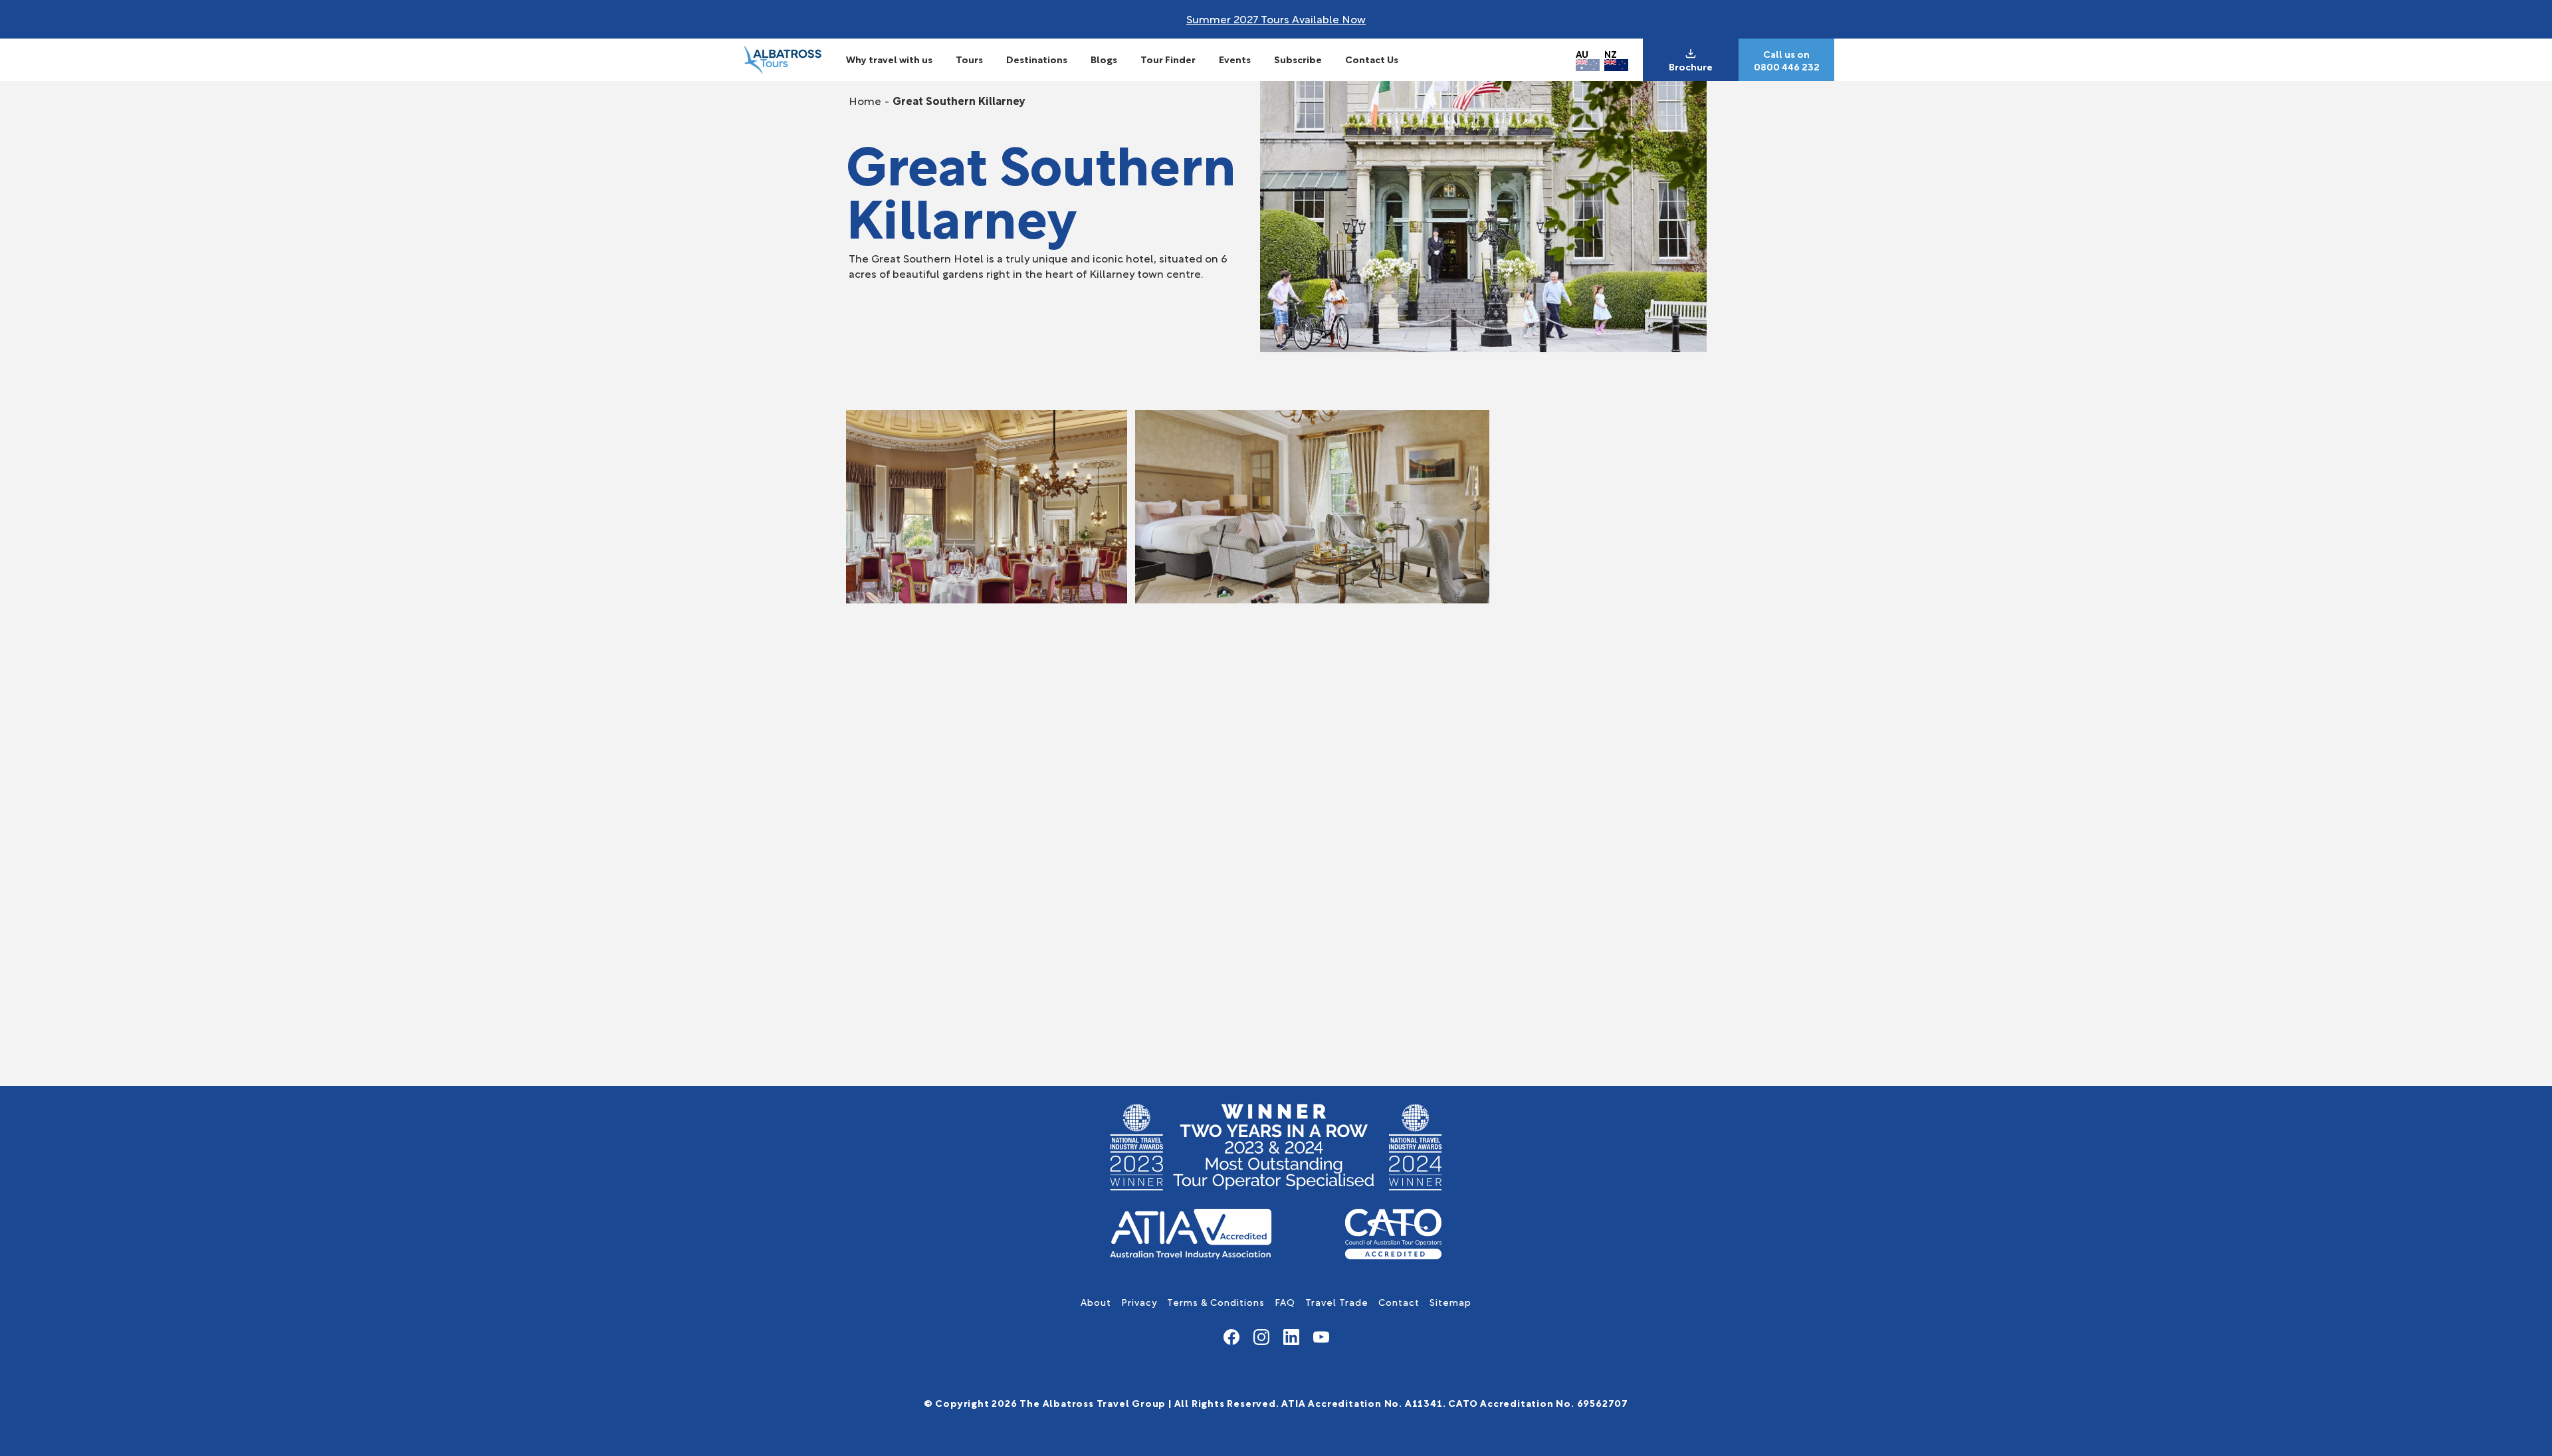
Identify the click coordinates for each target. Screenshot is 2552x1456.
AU (1582, 53)
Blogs (1104, 59)
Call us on (1786, 54)
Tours (969, 59)
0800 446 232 (1787, 66)
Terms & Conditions (1216, 1301)
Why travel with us (889, 59)
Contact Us (1372, 59)
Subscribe (1298, 59)
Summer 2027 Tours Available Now (1276, 18)
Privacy (1139, 1301)
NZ (1611, 53)
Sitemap (1450, 1301)
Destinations (1037, 59)
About (1096, 1301)
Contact (1399, 1301)
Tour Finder (1168, 59)
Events (1235, 59)
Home (865, 100)
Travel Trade (1337, 1301)
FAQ (1285, 1301)
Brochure (1691, 66)
